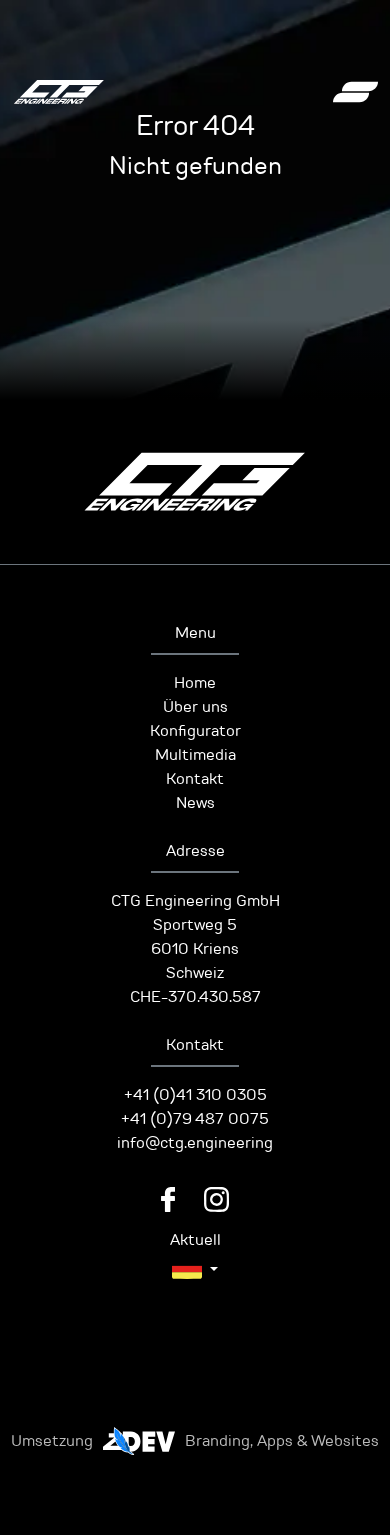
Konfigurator (195, 731)
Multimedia (195, 755)
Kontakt (195, 779)
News (195, 803)
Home (195, 683)
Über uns (195, 707)
